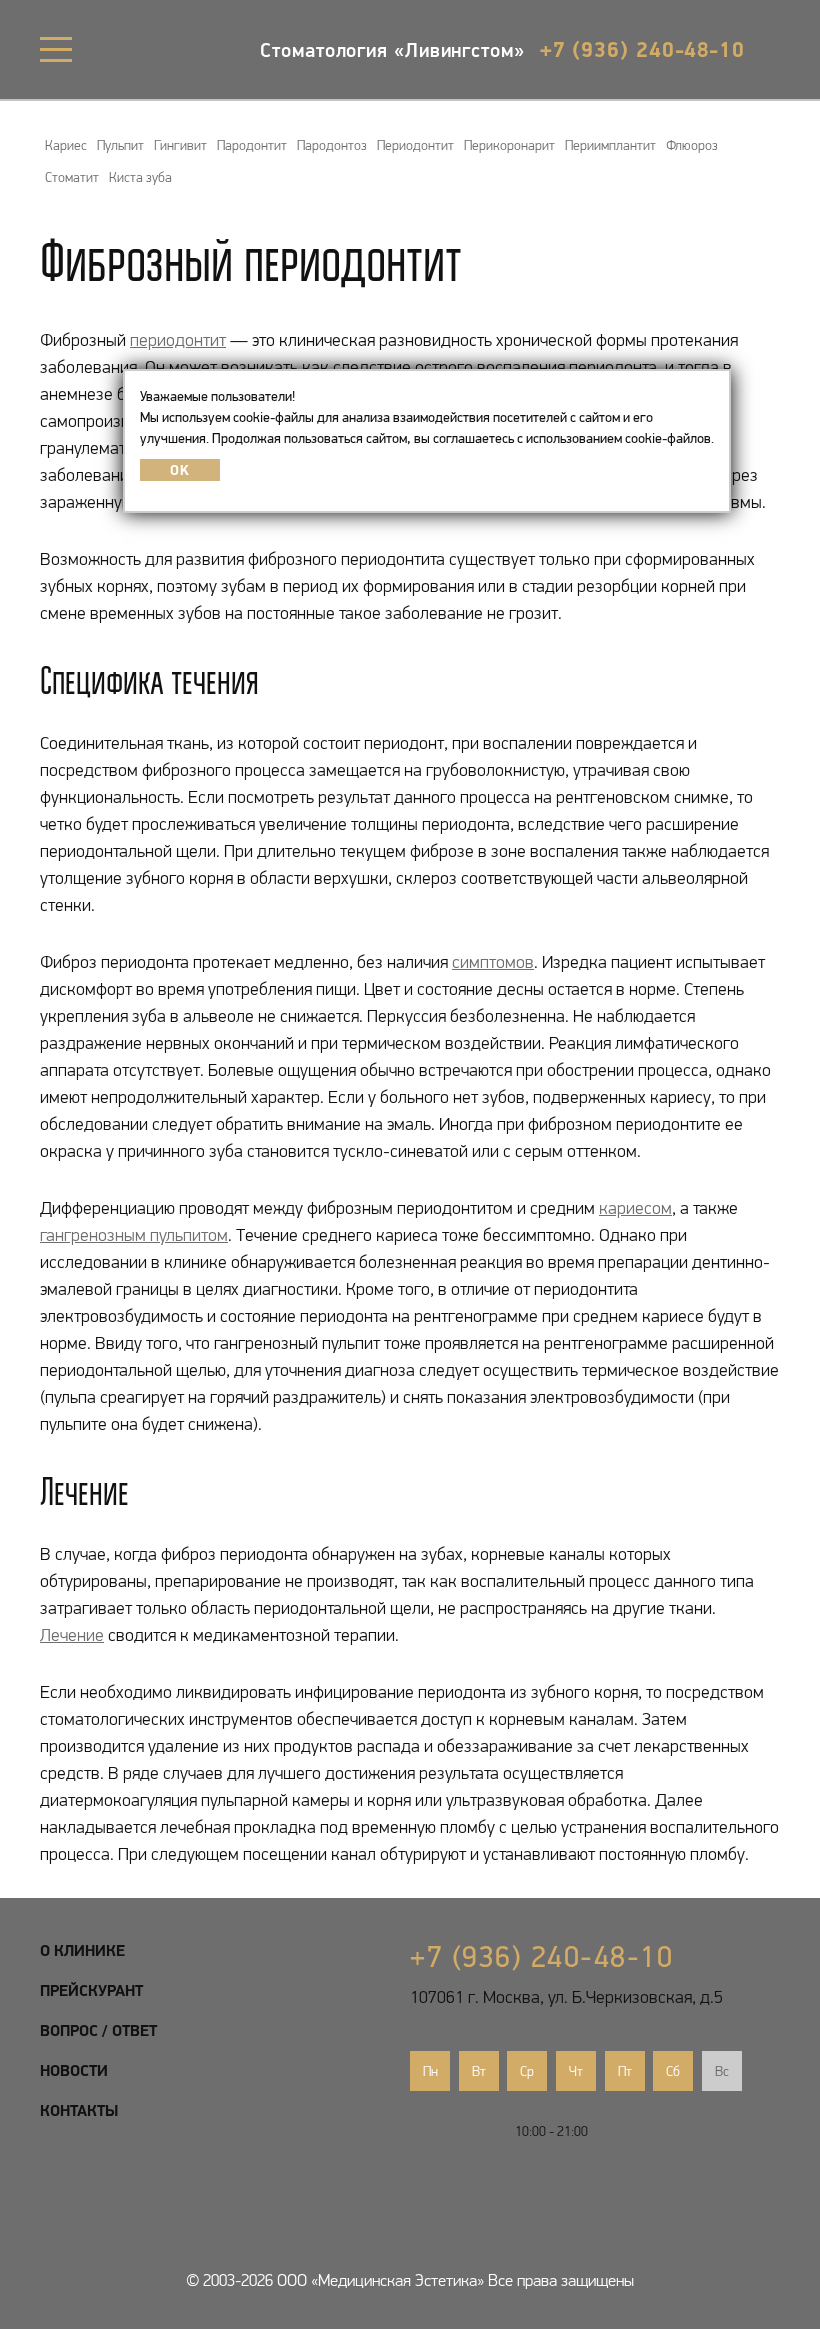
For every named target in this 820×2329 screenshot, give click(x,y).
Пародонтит (252, 145)
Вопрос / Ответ (98, 2030)
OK (179, 470)
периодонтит (178, 340)
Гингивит (180, 145)
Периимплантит (610, 145)
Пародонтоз (332, 145)
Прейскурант (91, 1990)
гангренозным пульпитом (134, 1235)
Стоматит (72, 177)
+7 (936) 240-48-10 (642, 49)
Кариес (66, 145)
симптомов (493, 962)
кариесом (635, 1208)
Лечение (72, 1635)
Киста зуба (140, 177)
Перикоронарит (509, 145)
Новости (74, 2070)
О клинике (82, 1950)
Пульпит (120, 145)
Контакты (79, 2110)
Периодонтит (415, 145)
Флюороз (692, 145)
